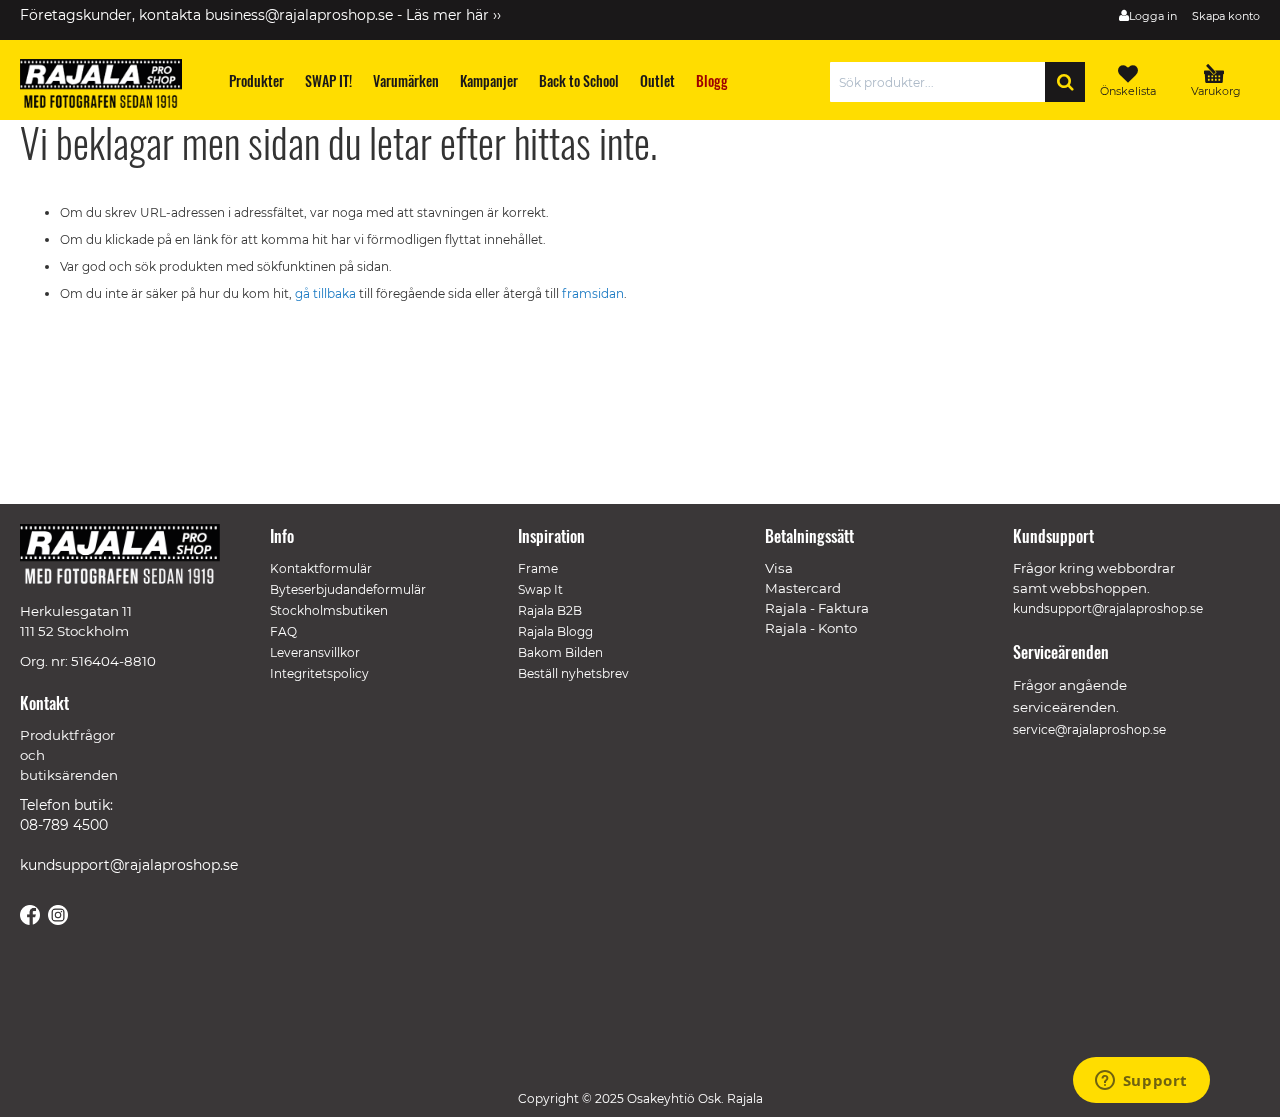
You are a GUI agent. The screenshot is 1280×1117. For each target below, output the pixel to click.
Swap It (540, 589)
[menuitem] (257, 80)
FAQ (283, 631)
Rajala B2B (550, 610)
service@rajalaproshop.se (1089, 729)
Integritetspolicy (319, 673)
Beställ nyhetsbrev (573, 673)
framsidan (593, 293)
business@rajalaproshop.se (299, 15)
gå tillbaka (327, 293)
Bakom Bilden (560, 652)
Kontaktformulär (321, 568)
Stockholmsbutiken (329, 610)
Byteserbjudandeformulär (348, 589)
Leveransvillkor (315, 652)
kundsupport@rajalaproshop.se (129, 865)
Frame (538, 568)
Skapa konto (1226, 16)
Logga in (1153, 16)
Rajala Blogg (555, 631)
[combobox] (942, 82)
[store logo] (110, 87)
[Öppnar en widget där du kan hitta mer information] (1141, 1082)
